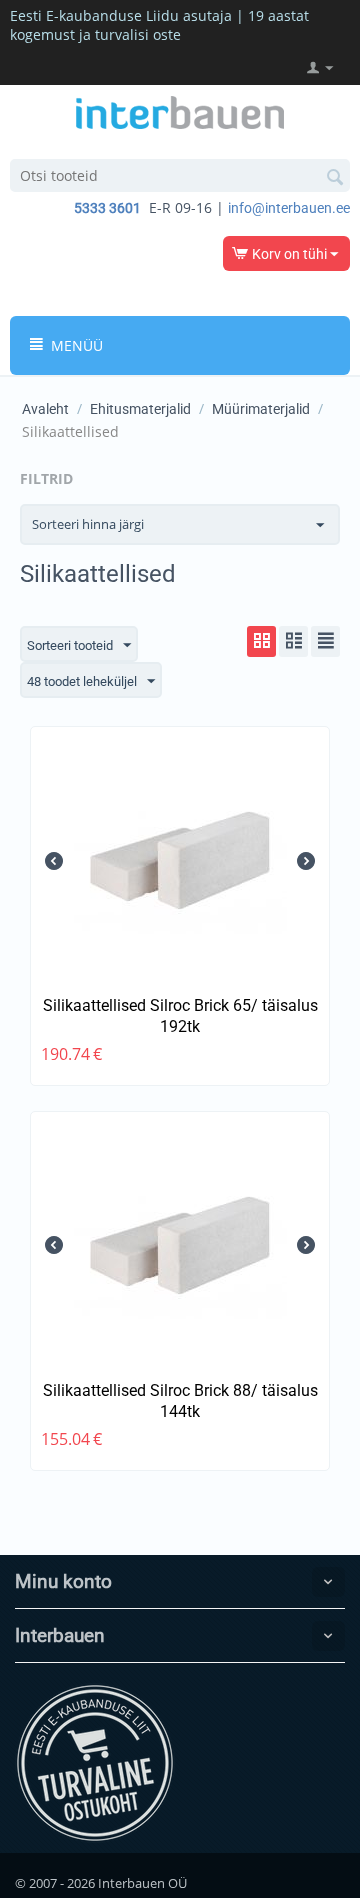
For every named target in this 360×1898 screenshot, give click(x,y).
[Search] (335, 177)
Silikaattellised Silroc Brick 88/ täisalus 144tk (180, 1401)
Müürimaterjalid (261, 409)
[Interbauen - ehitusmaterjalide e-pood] (180, 111)
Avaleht (45, 409)
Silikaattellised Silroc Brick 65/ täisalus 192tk (180, 1016)
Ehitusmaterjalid (140, 409)
